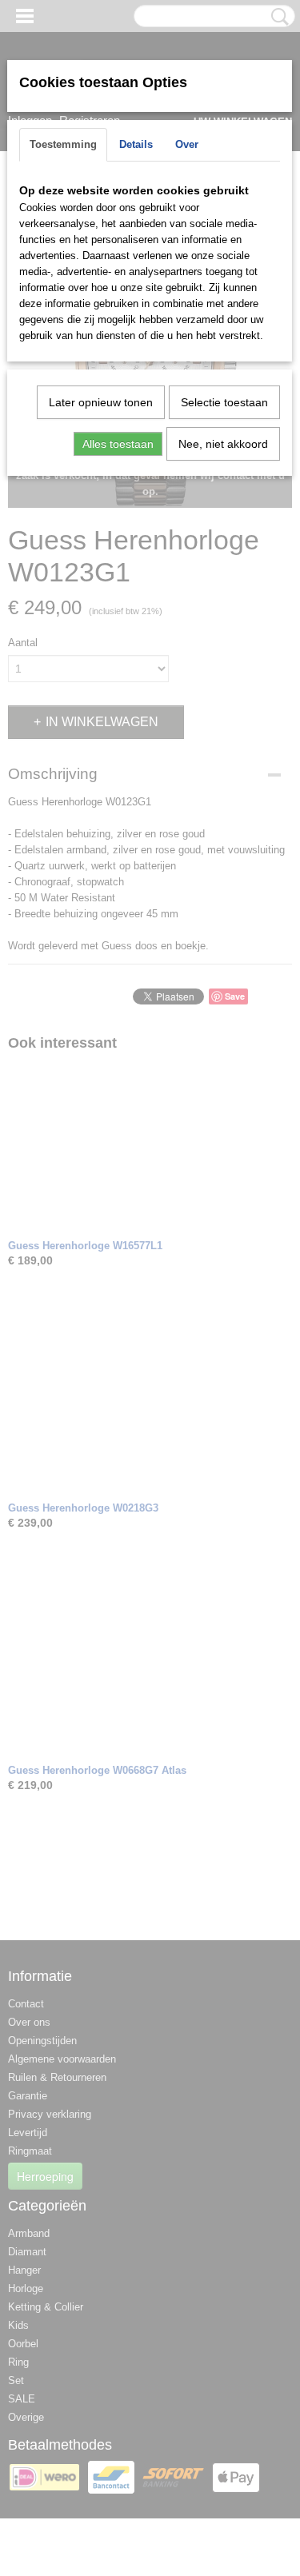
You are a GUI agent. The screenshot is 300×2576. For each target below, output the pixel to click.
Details (136, 144)
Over (187, 144)
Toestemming (63, 144)
